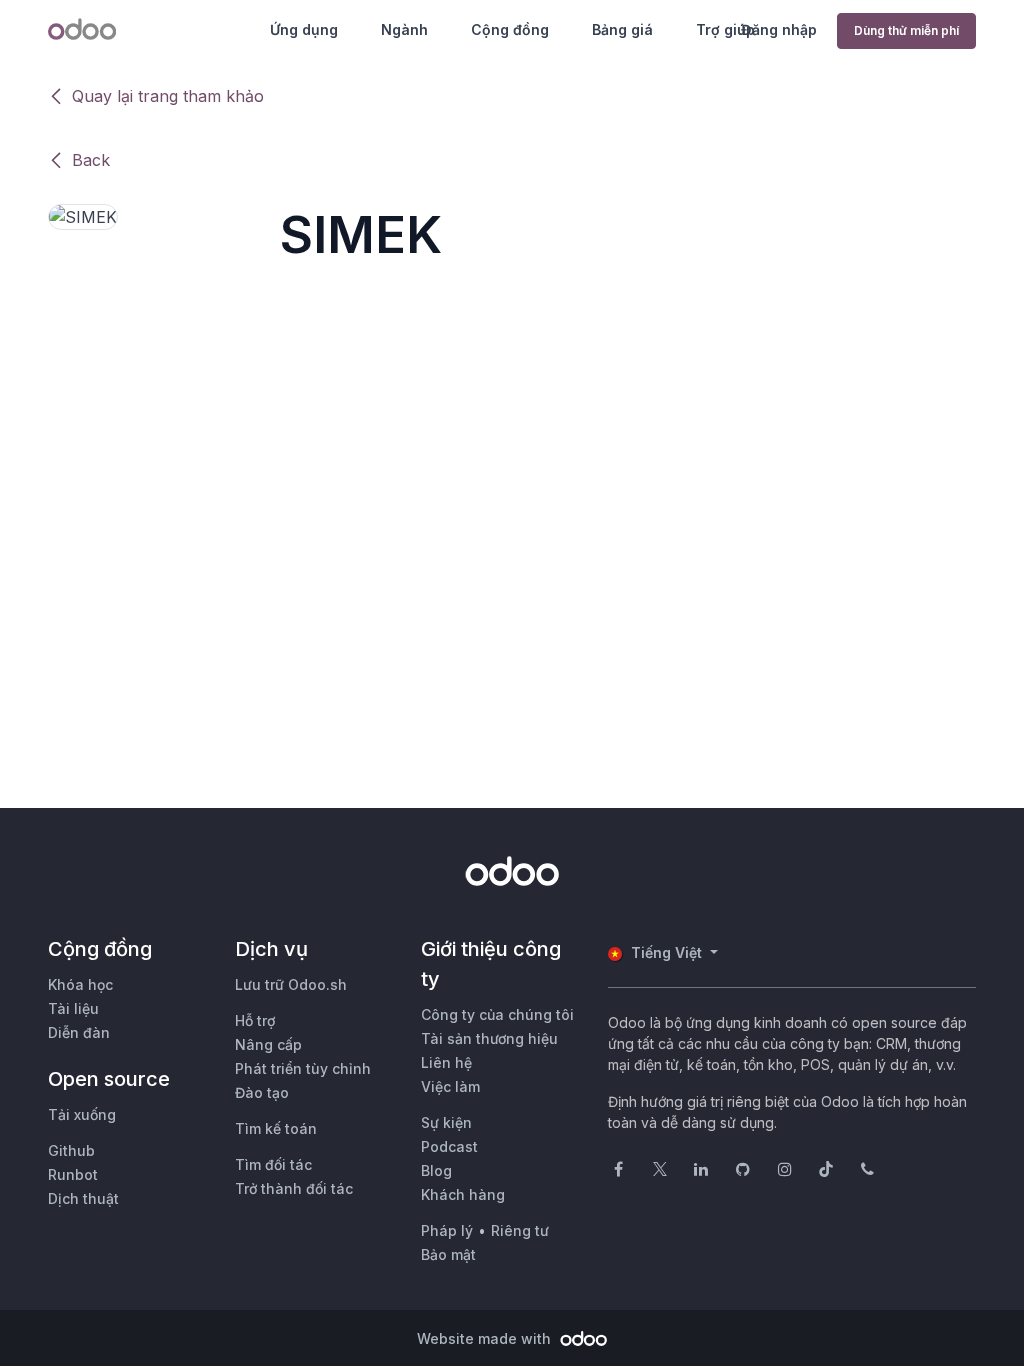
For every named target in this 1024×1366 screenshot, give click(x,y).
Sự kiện (446, 1122)
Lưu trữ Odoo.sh (291, 984)
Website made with (486, 1338)
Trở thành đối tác (294, 1188)
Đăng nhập (779, 29)
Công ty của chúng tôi (497, 1014)
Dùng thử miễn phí (906, 30)
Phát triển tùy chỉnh (303, 1068)
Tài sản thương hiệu (489, 1038)
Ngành (404, 29)
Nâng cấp (268, 1044)
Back (91, 160)
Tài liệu (73, 1008)
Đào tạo (262, 1092)
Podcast (449, 1146)
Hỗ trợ (255, 1020)
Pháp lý (447, 1230)
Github (71, 1150)
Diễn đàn (79, 1032)
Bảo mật (448, 1254)
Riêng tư (520, 1230)
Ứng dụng (304, 29)
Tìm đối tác (273, 1164)
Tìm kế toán (276, 1128)
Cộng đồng (510, 29)
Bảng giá (622, 29)
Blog (436, 1170)
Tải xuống (82, 1114)
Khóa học (80, 984)
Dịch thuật (83, 1198)
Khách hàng (463, 1194)
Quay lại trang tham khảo (168, 96)
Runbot (73, 1174)
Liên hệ (446, 1062)
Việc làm (450, 1086)
